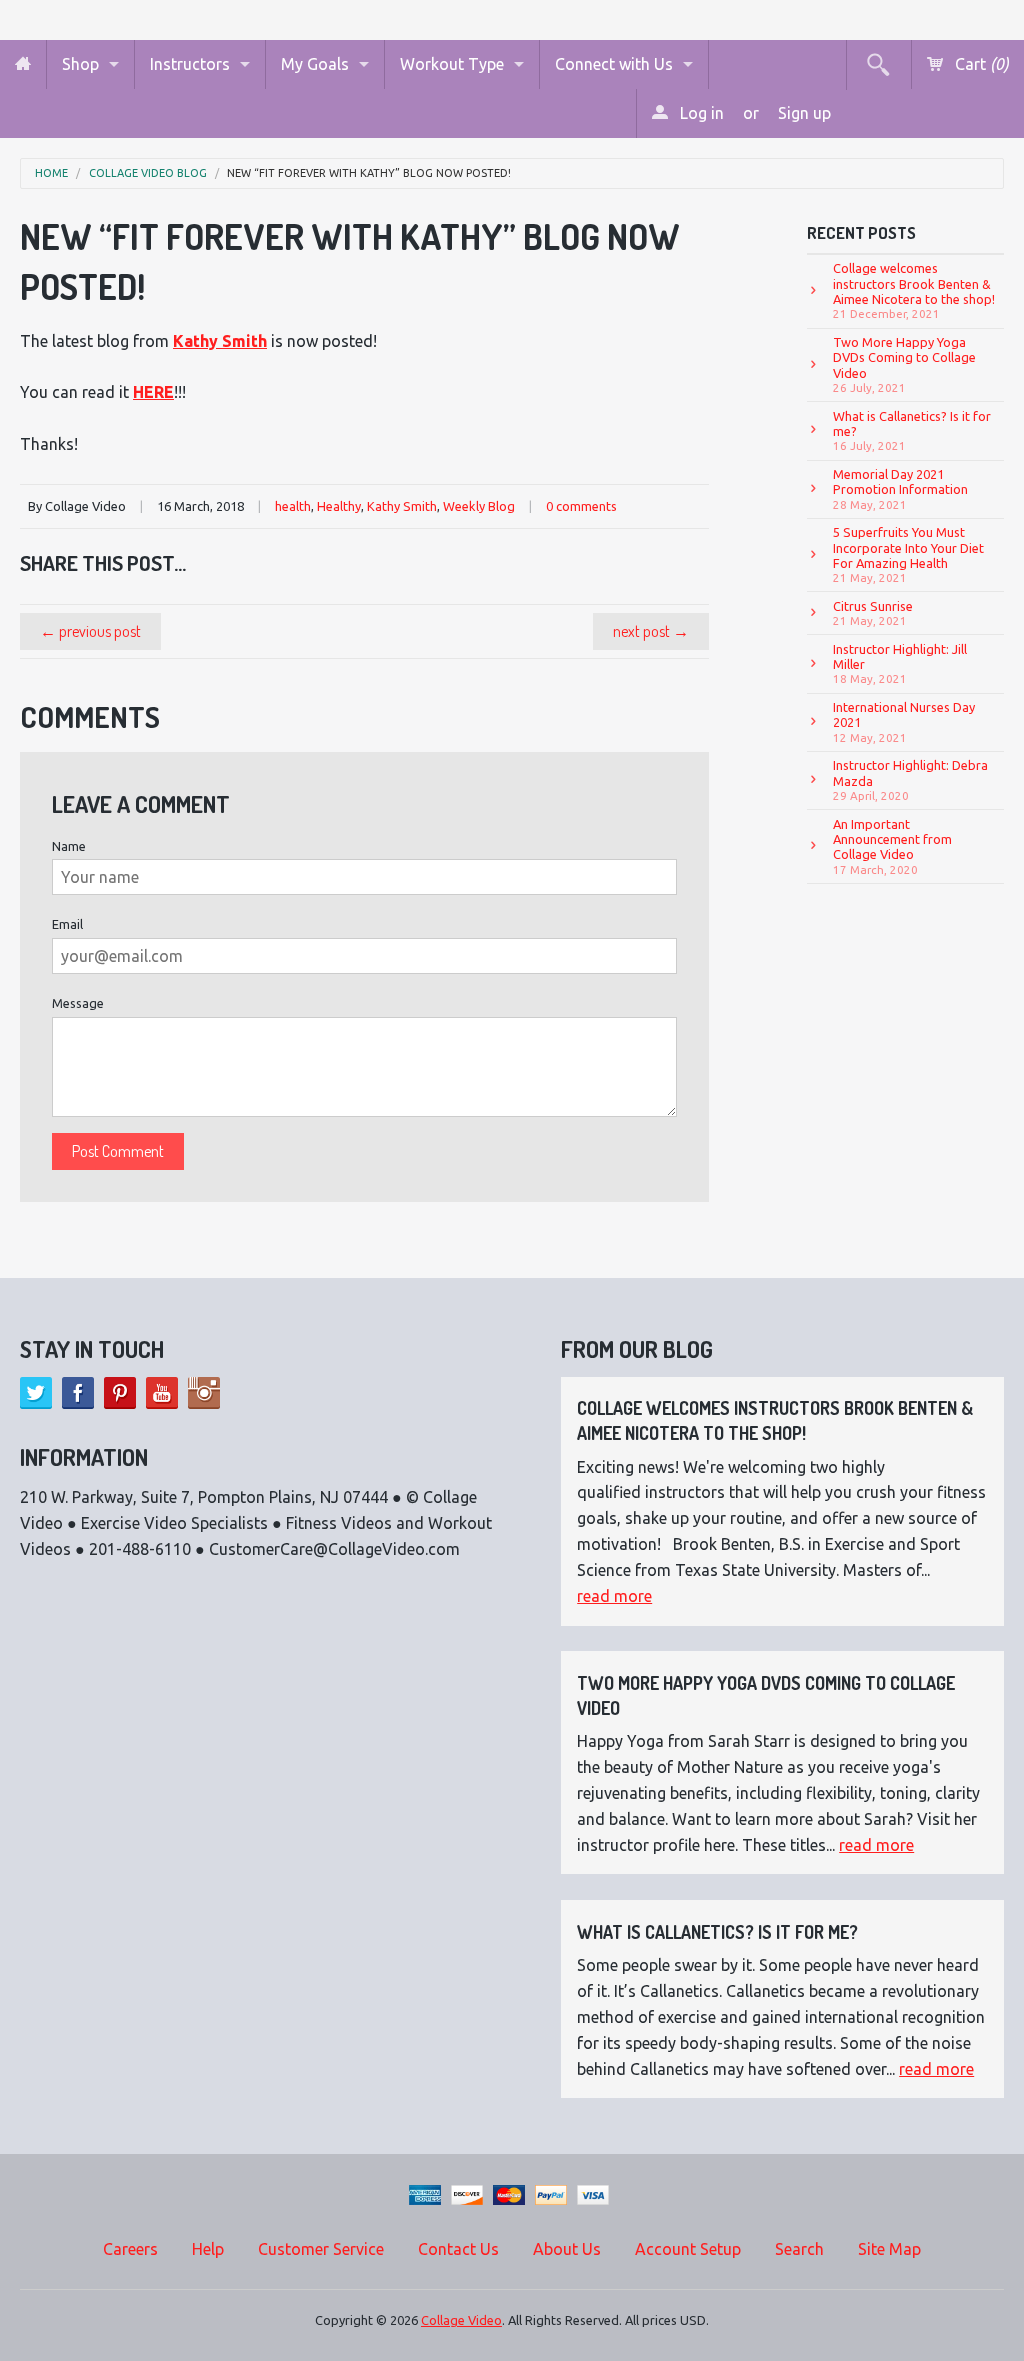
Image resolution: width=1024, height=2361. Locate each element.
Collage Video (461, 2320)
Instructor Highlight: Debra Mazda (910, 780)
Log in (700, 113)
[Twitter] (36, 1393)
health (293, 506)
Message (78, 1003)
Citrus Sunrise (873, 613)
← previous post (90, 631)
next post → (651, 631)
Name (69, 846)
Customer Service (321, 2249)
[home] (23, 64)
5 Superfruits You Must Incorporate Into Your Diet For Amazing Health (908, 554)
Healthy (339, 506)
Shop (80, 64)
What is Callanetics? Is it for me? (912, 431)
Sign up (804, 113)
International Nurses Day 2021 (904, 722)
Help (208, 2249)
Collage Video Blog (148, 173)
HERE (153, 392)
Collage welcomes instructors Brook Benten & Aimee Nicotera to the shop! (914, 290)
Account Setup (688, 2249)
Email (67, 924)
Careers (130, 2249)
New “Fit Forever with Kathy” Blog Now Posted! (369, 173)
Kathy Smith (402, 506)
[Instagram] (204, 1393)
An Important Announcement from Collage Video (892, 846)
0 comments (581, 506)
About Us (567, 2249)
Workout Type (452, 64)
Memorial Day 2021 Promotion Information (900, 489)
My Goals (315, 64)
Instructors (190, 64)
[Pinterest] (120, 1393)
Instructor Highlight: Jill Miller (900, 664)
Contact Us (458, 2249)
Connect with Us (614, 64)
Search (799, 2249)
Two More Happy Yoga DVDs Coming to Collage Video (904, 364)
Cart (980, 64)
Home (51, 173)
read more (614, 1596)
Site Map (889, 2249)
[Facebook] (78, 1393)
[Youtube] (162, 1393)
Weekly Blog (479, 506)
